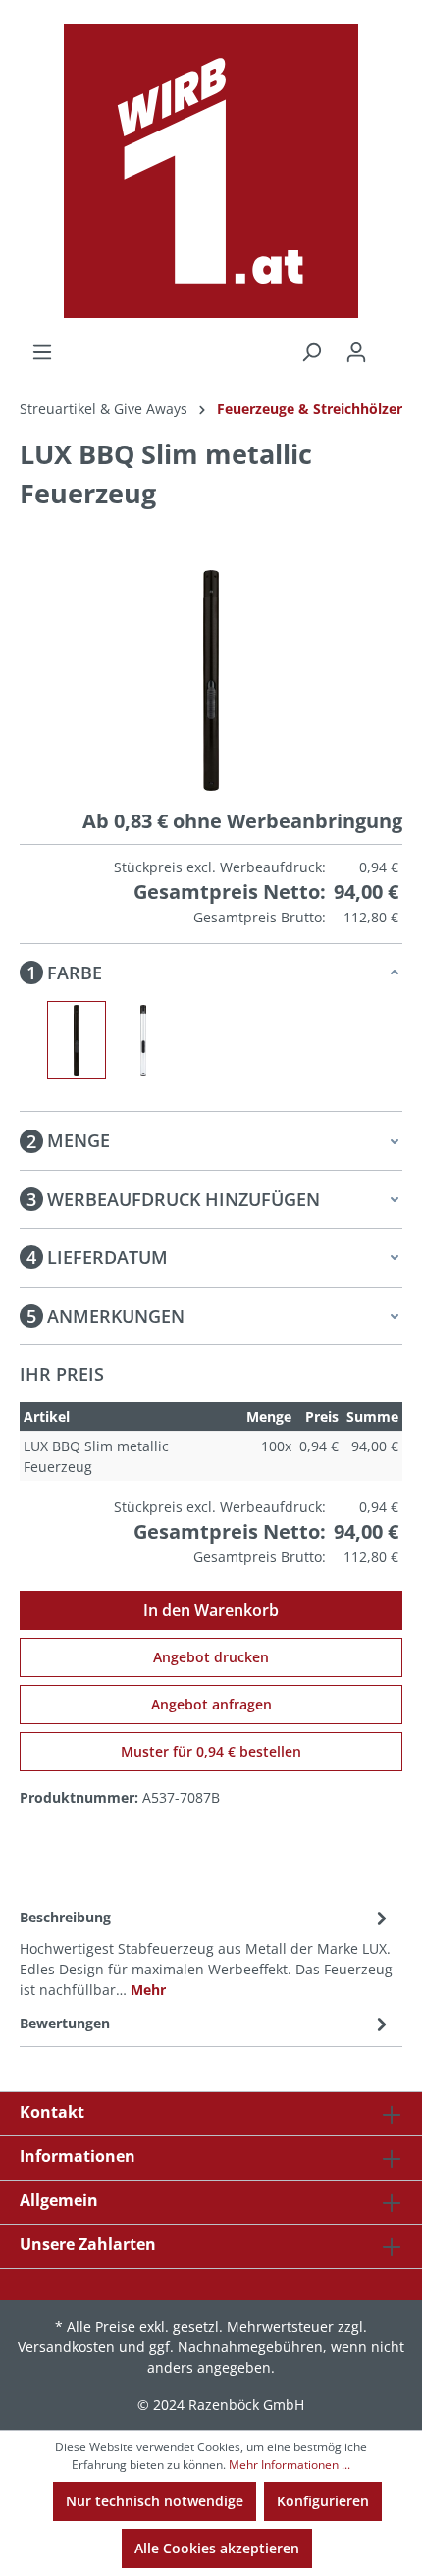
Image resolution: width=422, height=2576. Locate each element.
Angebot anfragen (211, 1704)
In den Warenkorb (211, 1610)
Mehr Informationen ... (290, 2465)
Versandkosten (66, 2347)
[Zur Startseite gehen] (211, 171)
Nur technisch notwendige (155, 2501)
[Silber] (143, 1040)
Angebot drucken (211, 1657)
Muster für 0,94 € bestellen (211, 1751)
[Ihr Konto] (356, 352)
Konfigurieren (323, 2501)
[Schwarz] (77, 1040)
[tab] (206, 1952)
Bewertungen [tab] (65, 2023)
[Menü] (42, 352)
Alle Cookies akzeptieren (217, 2548)
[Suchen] (311, 352)
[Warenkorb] (391, 345)
